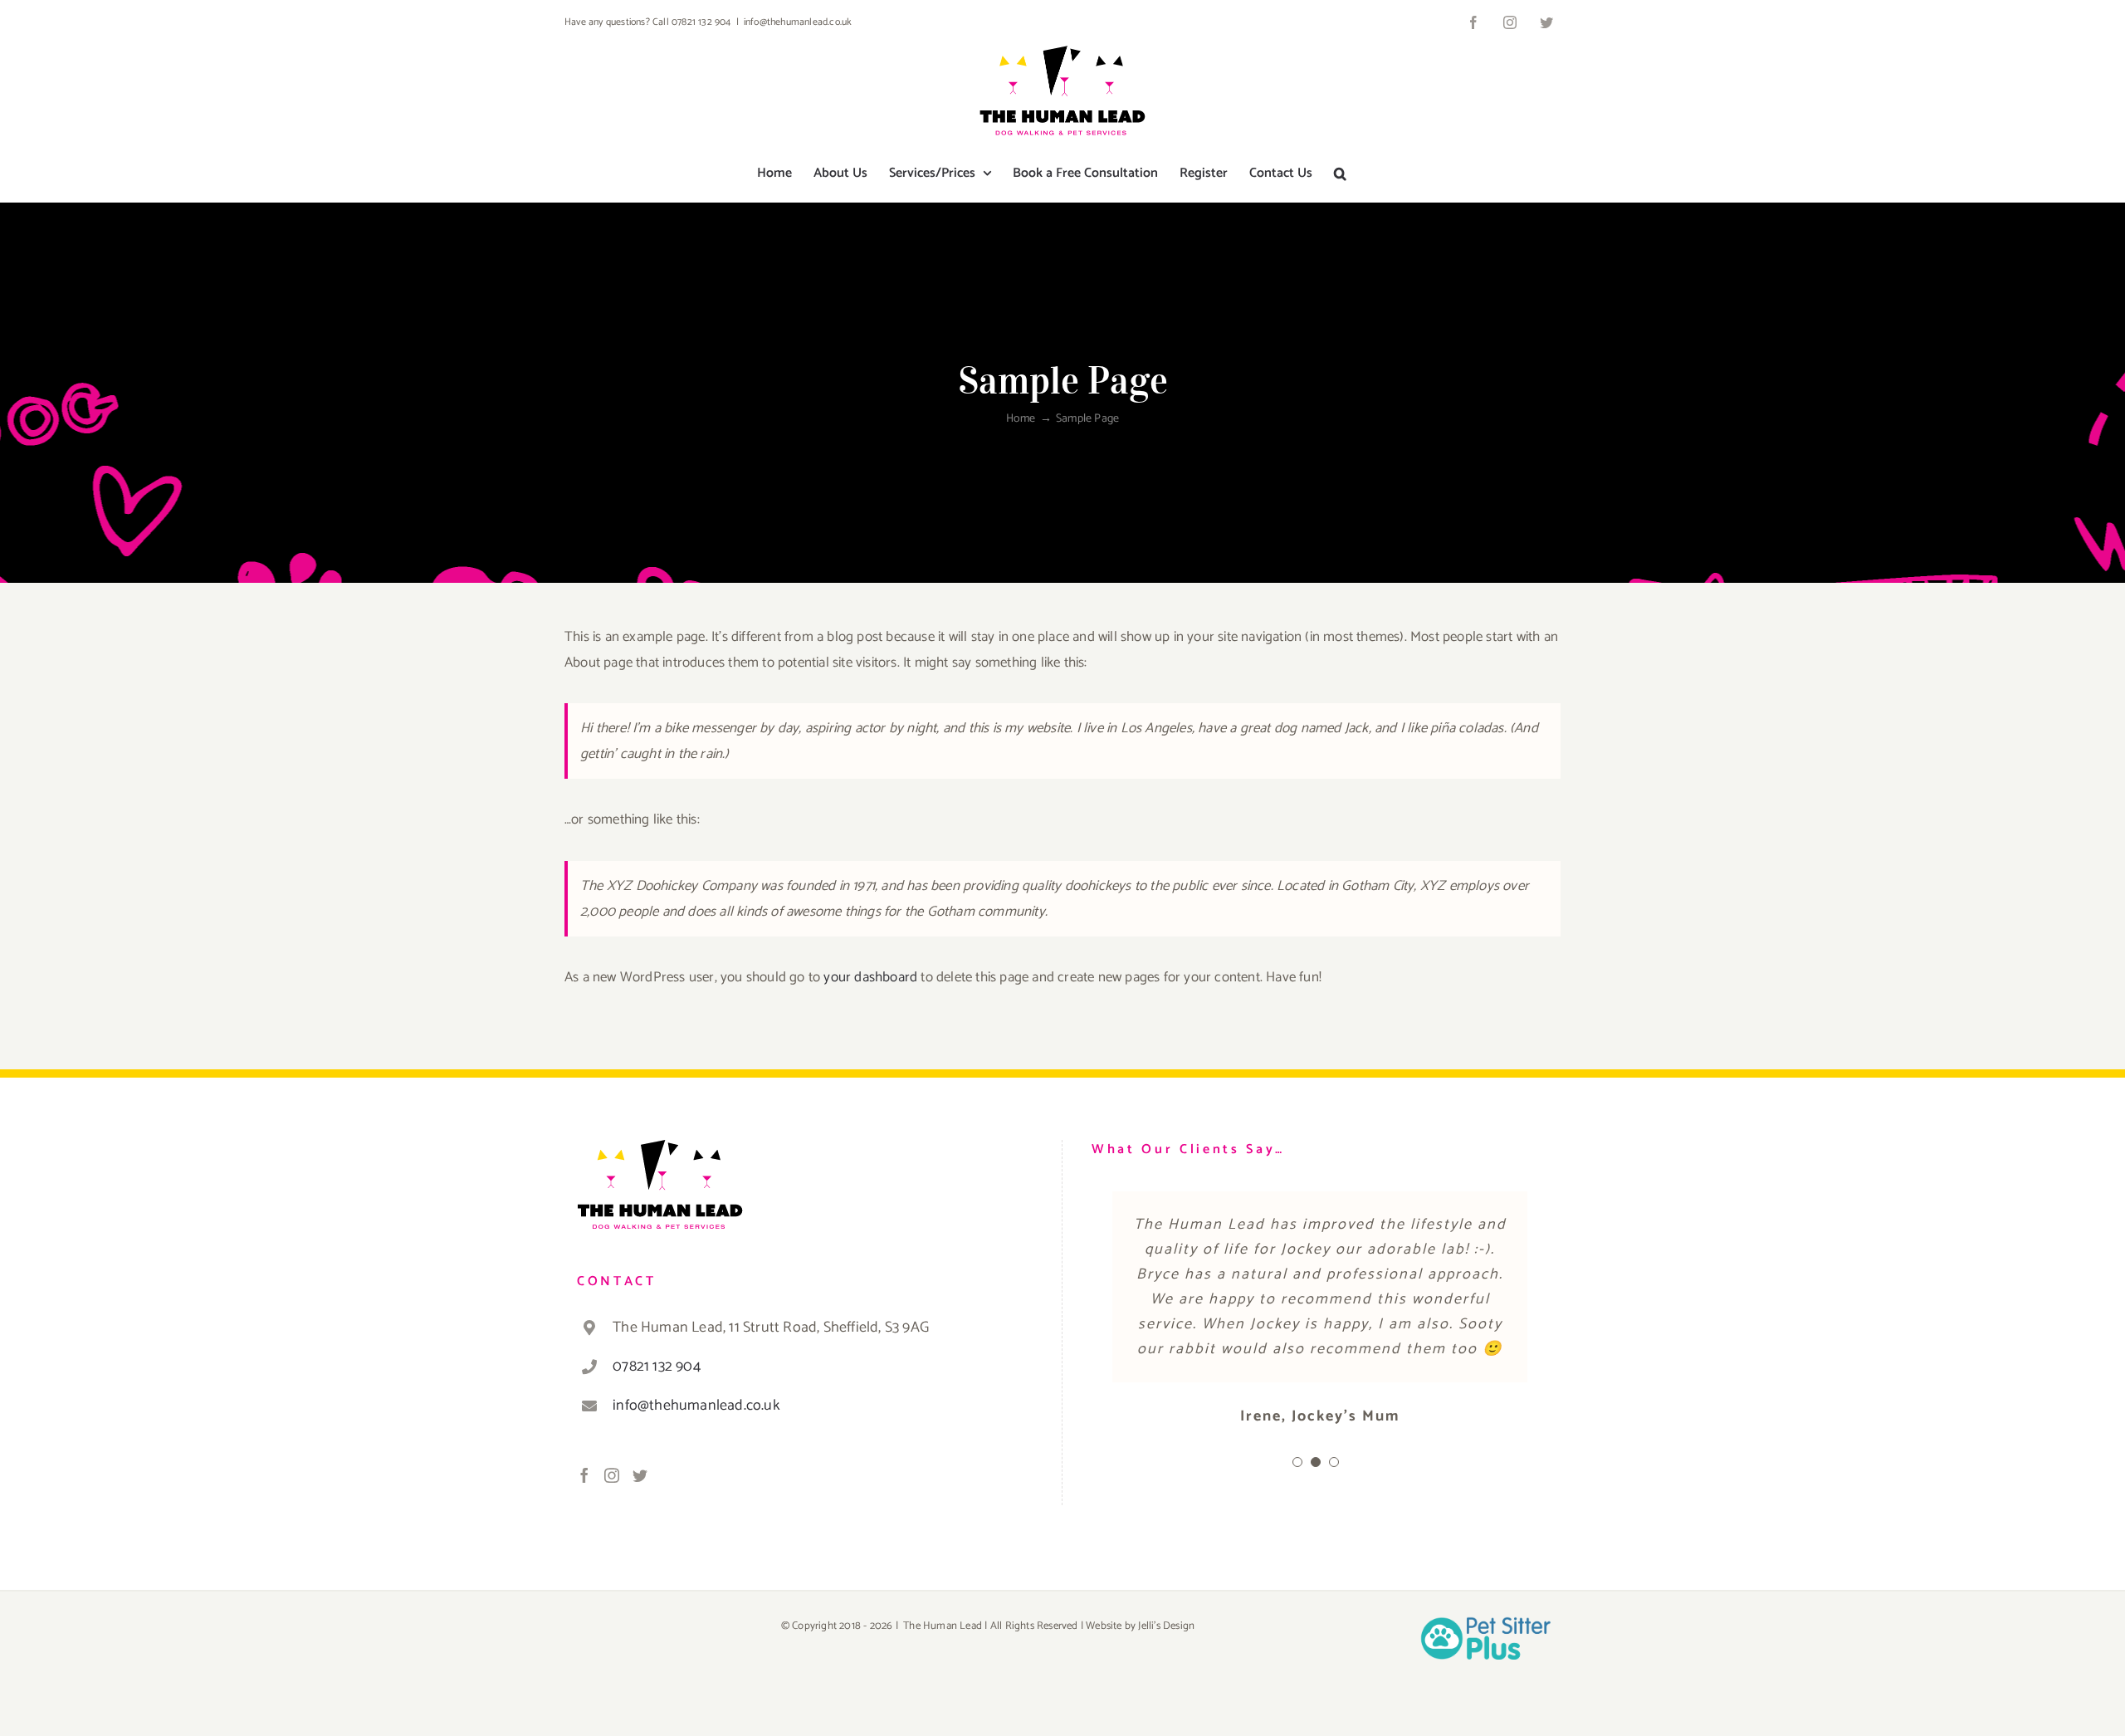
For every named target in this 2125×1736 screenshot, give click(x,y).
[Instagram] (612, 1475)
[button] (1340, 174)
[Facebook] (584, 1475)
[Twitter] (640, 1475)
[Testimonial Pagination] (1297, 1636)
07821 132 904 (657, 1367)
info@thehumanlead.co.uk (798, 22)
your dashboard (870, 977)
